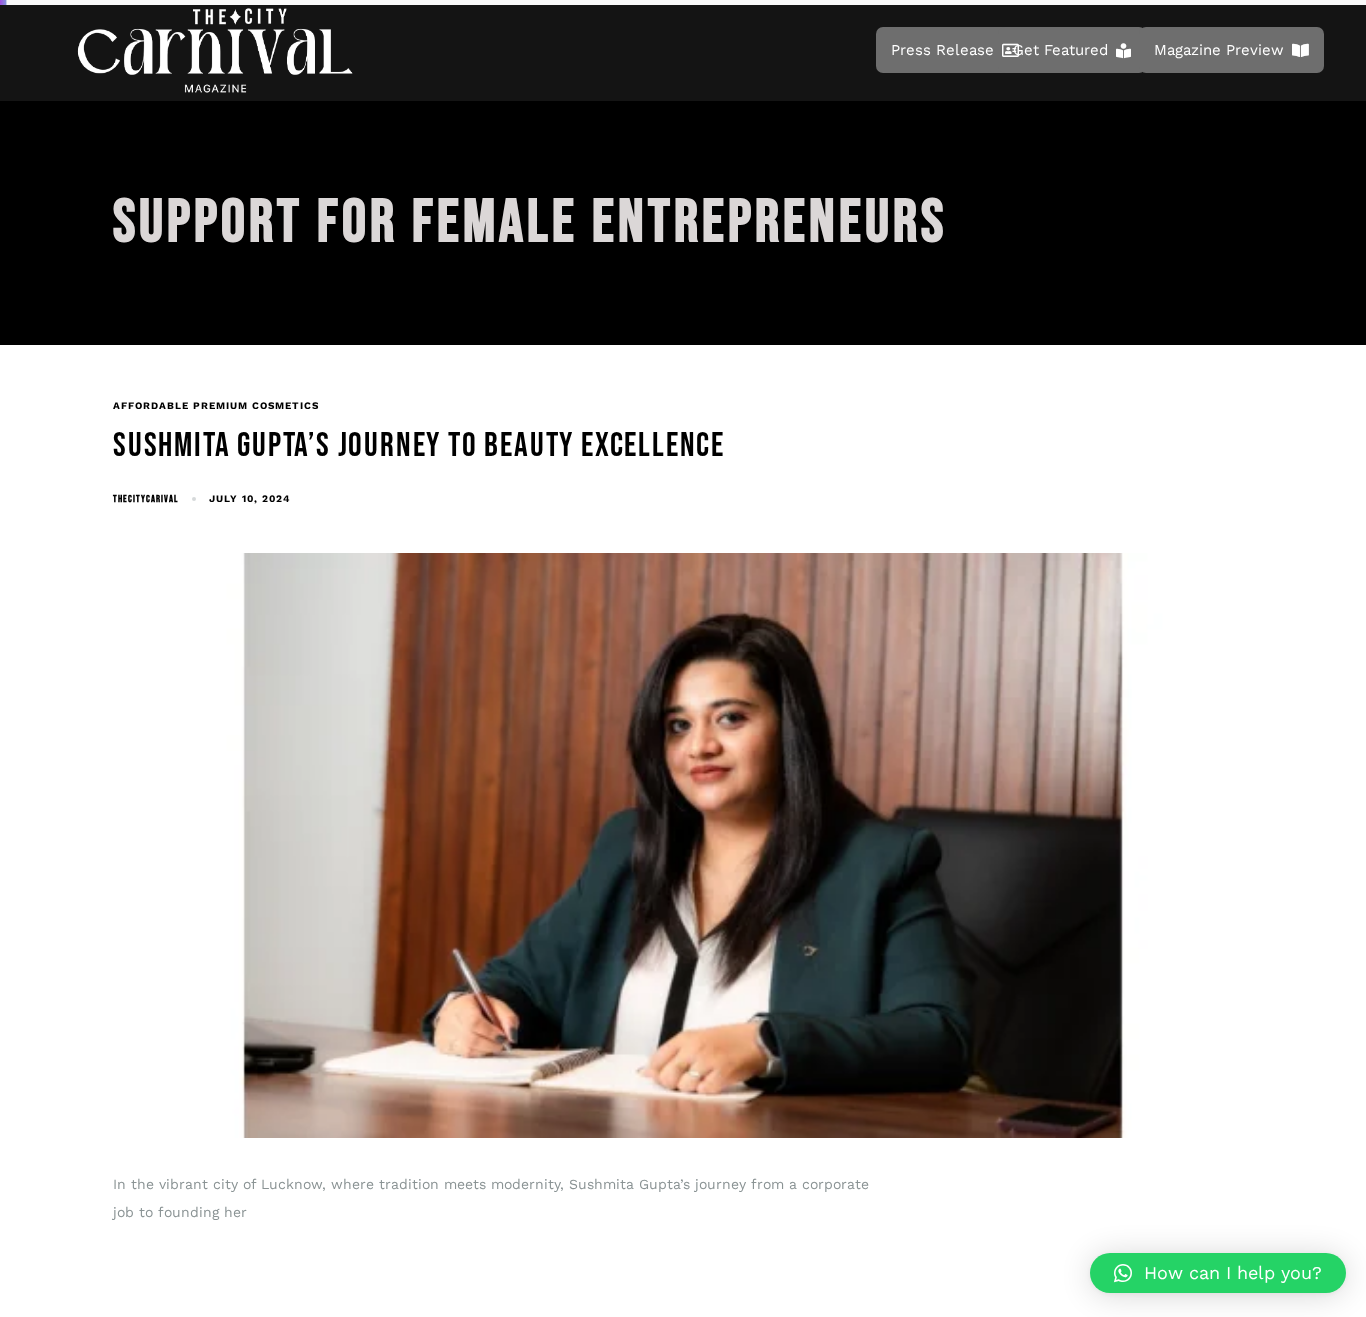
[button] (1218, 1273)
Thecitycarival (145, 499)
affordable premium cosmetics (216, 405)
